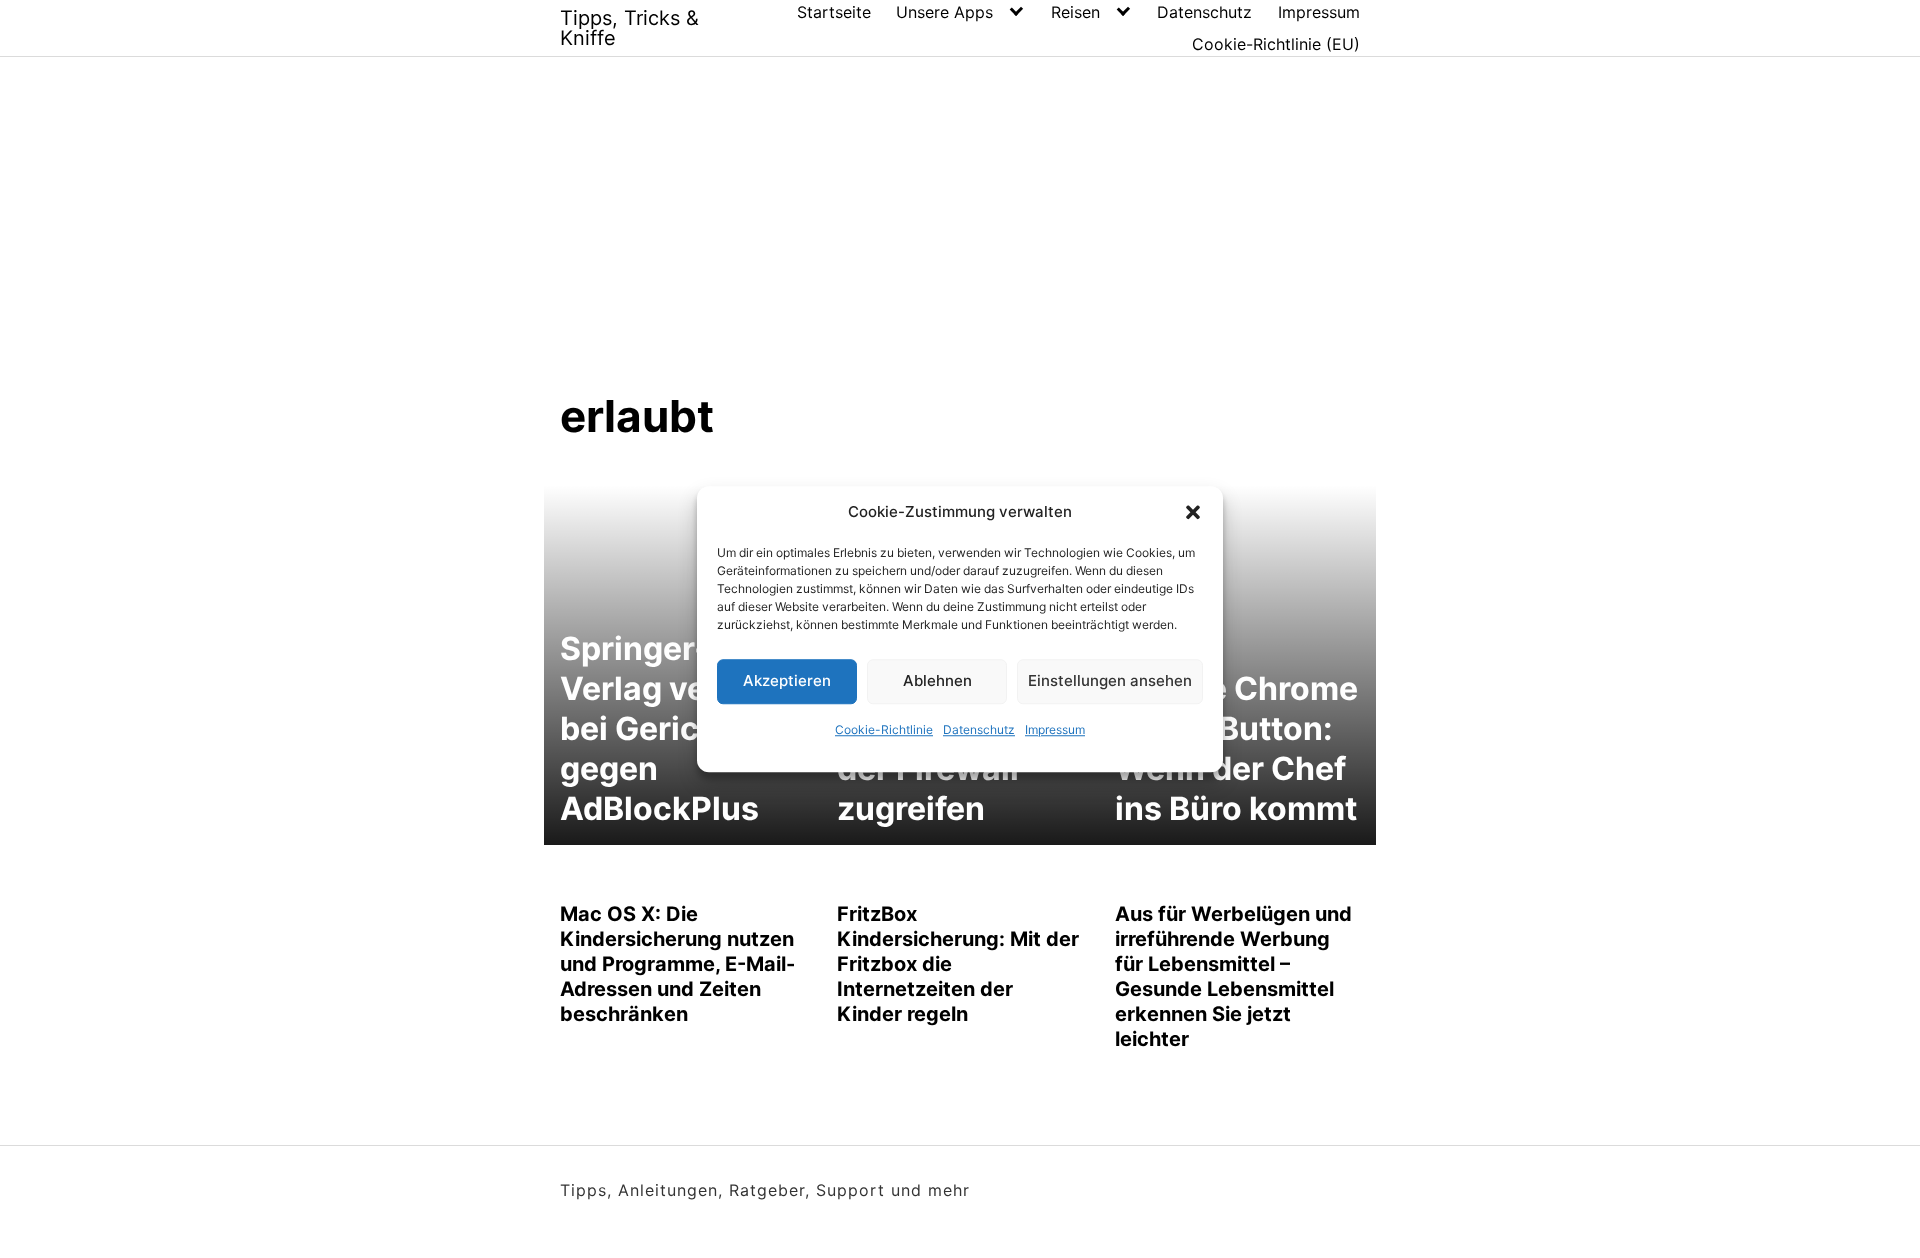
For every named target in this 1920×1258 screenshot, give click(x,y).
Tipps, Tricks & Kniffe (629, 28)
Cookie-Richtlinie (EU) (1276, 44)
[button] (1193, 513)
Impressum (1055, 729)
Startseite (834, 12)
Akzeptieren (787, 680)
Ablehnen (937, 680)
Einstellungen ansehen (1110, 680)
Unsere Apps (944, 12)
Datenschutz (979, 729)
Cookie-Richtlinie (884, 729)
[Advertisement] (960, 239)
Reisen (1075, 12)
